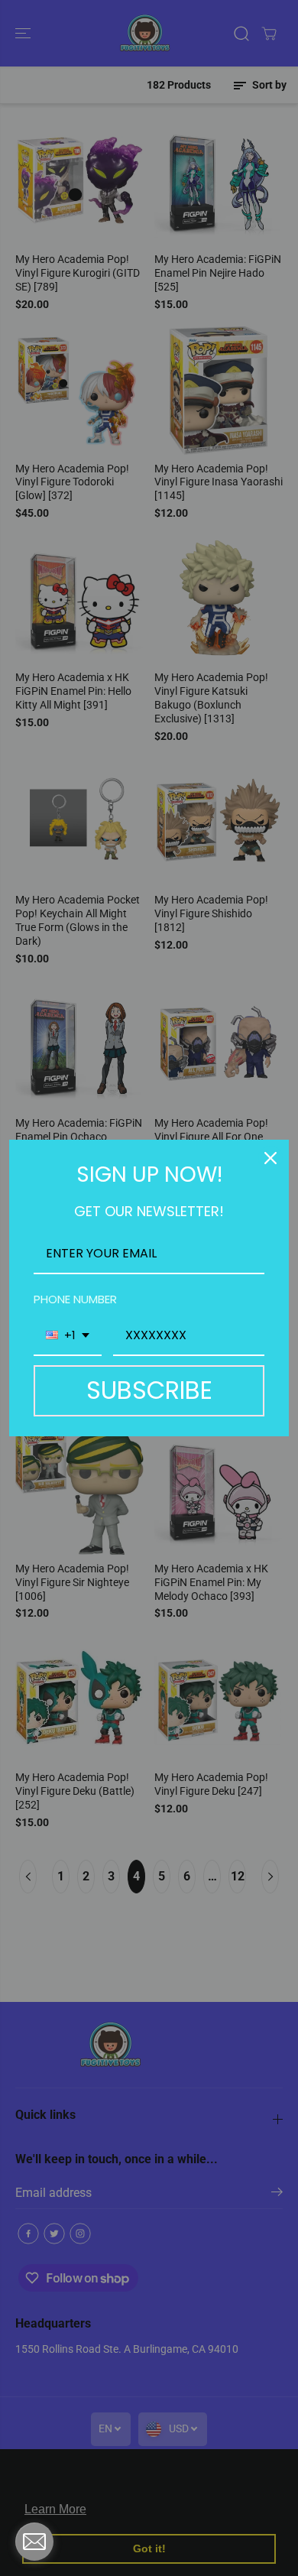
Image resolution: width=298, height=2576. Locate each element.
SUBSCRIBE (149, 1390)
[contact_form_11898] (34, 2542)
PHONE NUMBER (75, 1299)
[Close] (270, 1158)
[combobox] (68, 1336)
